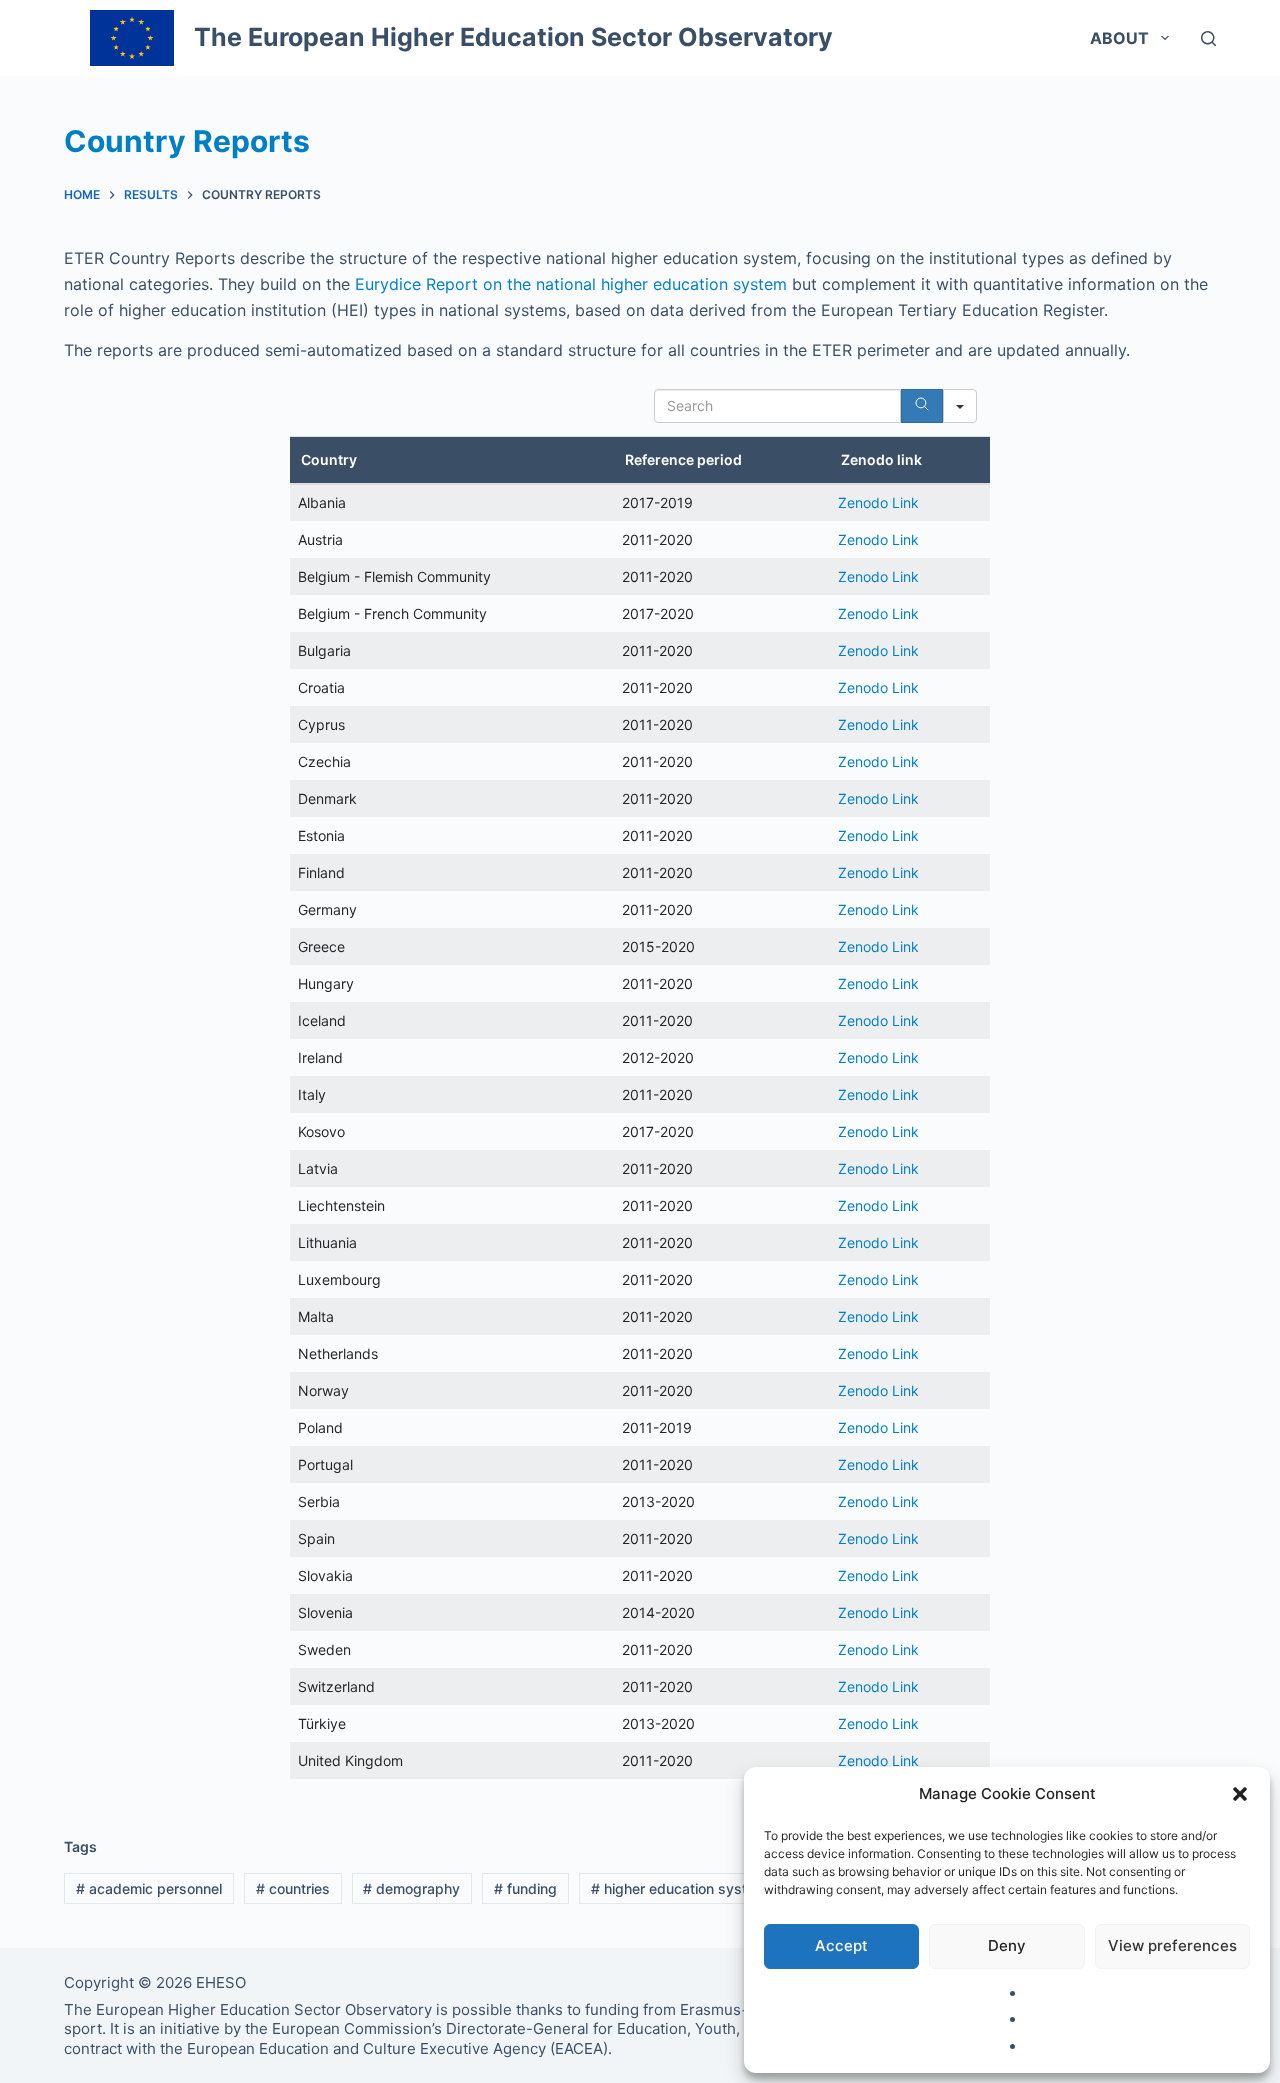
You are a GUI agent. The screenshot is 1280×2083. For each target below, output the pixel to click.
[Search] (1208, 38)
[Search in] (960, 406)
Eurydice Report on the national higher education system (571, 284)
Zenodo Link (878, 502)
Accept (841, 1945)
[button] (1240, 1794)
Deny (1007, 1945)
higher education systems (683, 1888)
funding (525, 1888)
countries (293, 1888)
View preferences (1172, 1945)
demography (411, 1888)
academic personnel (149, 1888)
